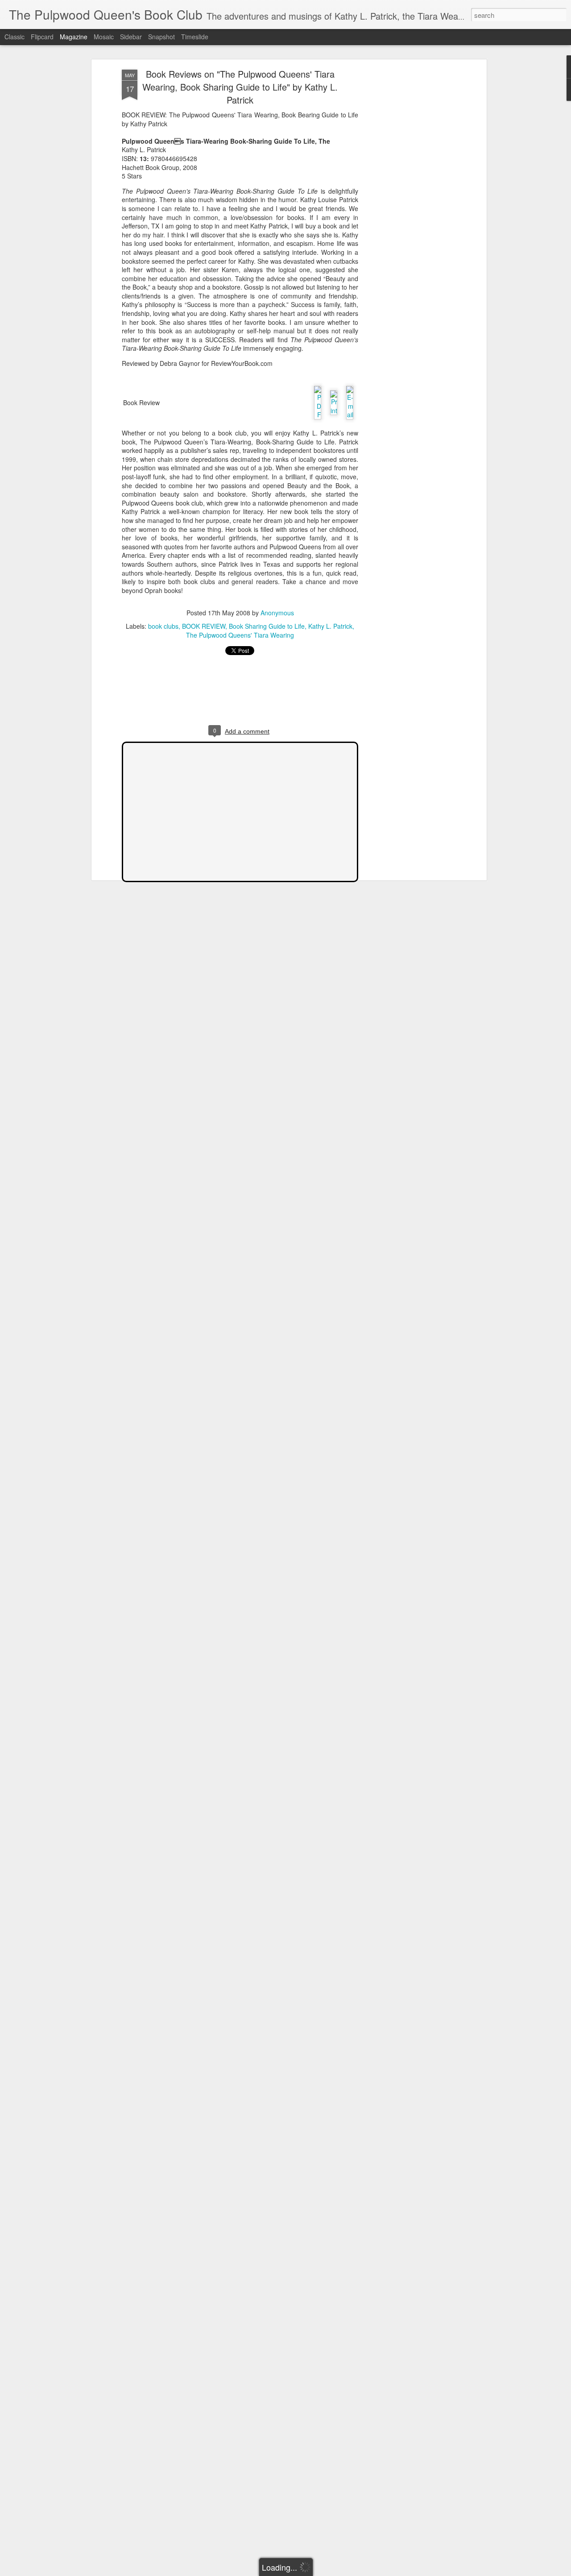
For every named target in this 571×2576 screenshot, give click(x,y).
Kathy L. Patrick (330, 626)
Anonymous (277, 613)
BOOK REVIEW (204, 626)
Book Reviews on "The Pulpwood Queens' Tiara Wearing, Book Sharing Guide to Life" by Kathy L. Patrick (240, 87)
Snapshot (161, 37)
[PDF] (318, 400)
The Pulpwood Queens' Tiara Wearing (240, 635)
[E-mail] (350, 400)
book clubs (163, 626)
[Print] (334, 400)
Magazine (74, 37)
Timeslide (195, 37)
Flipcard (42, 37)
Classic (14, 37)
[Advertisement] (407, 210)
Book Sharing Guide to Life (267, 626)
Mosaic (104, 37)
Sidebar (131, 37)
